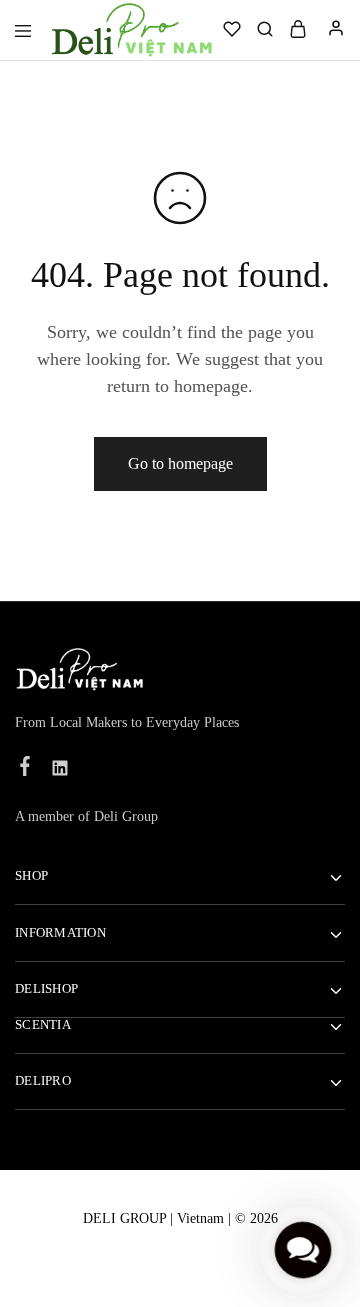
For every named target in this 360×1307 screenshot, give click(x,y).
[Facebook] (25, 769)
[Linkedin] (60, 771)
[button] (302, 1249)
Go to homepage (180, 463)
